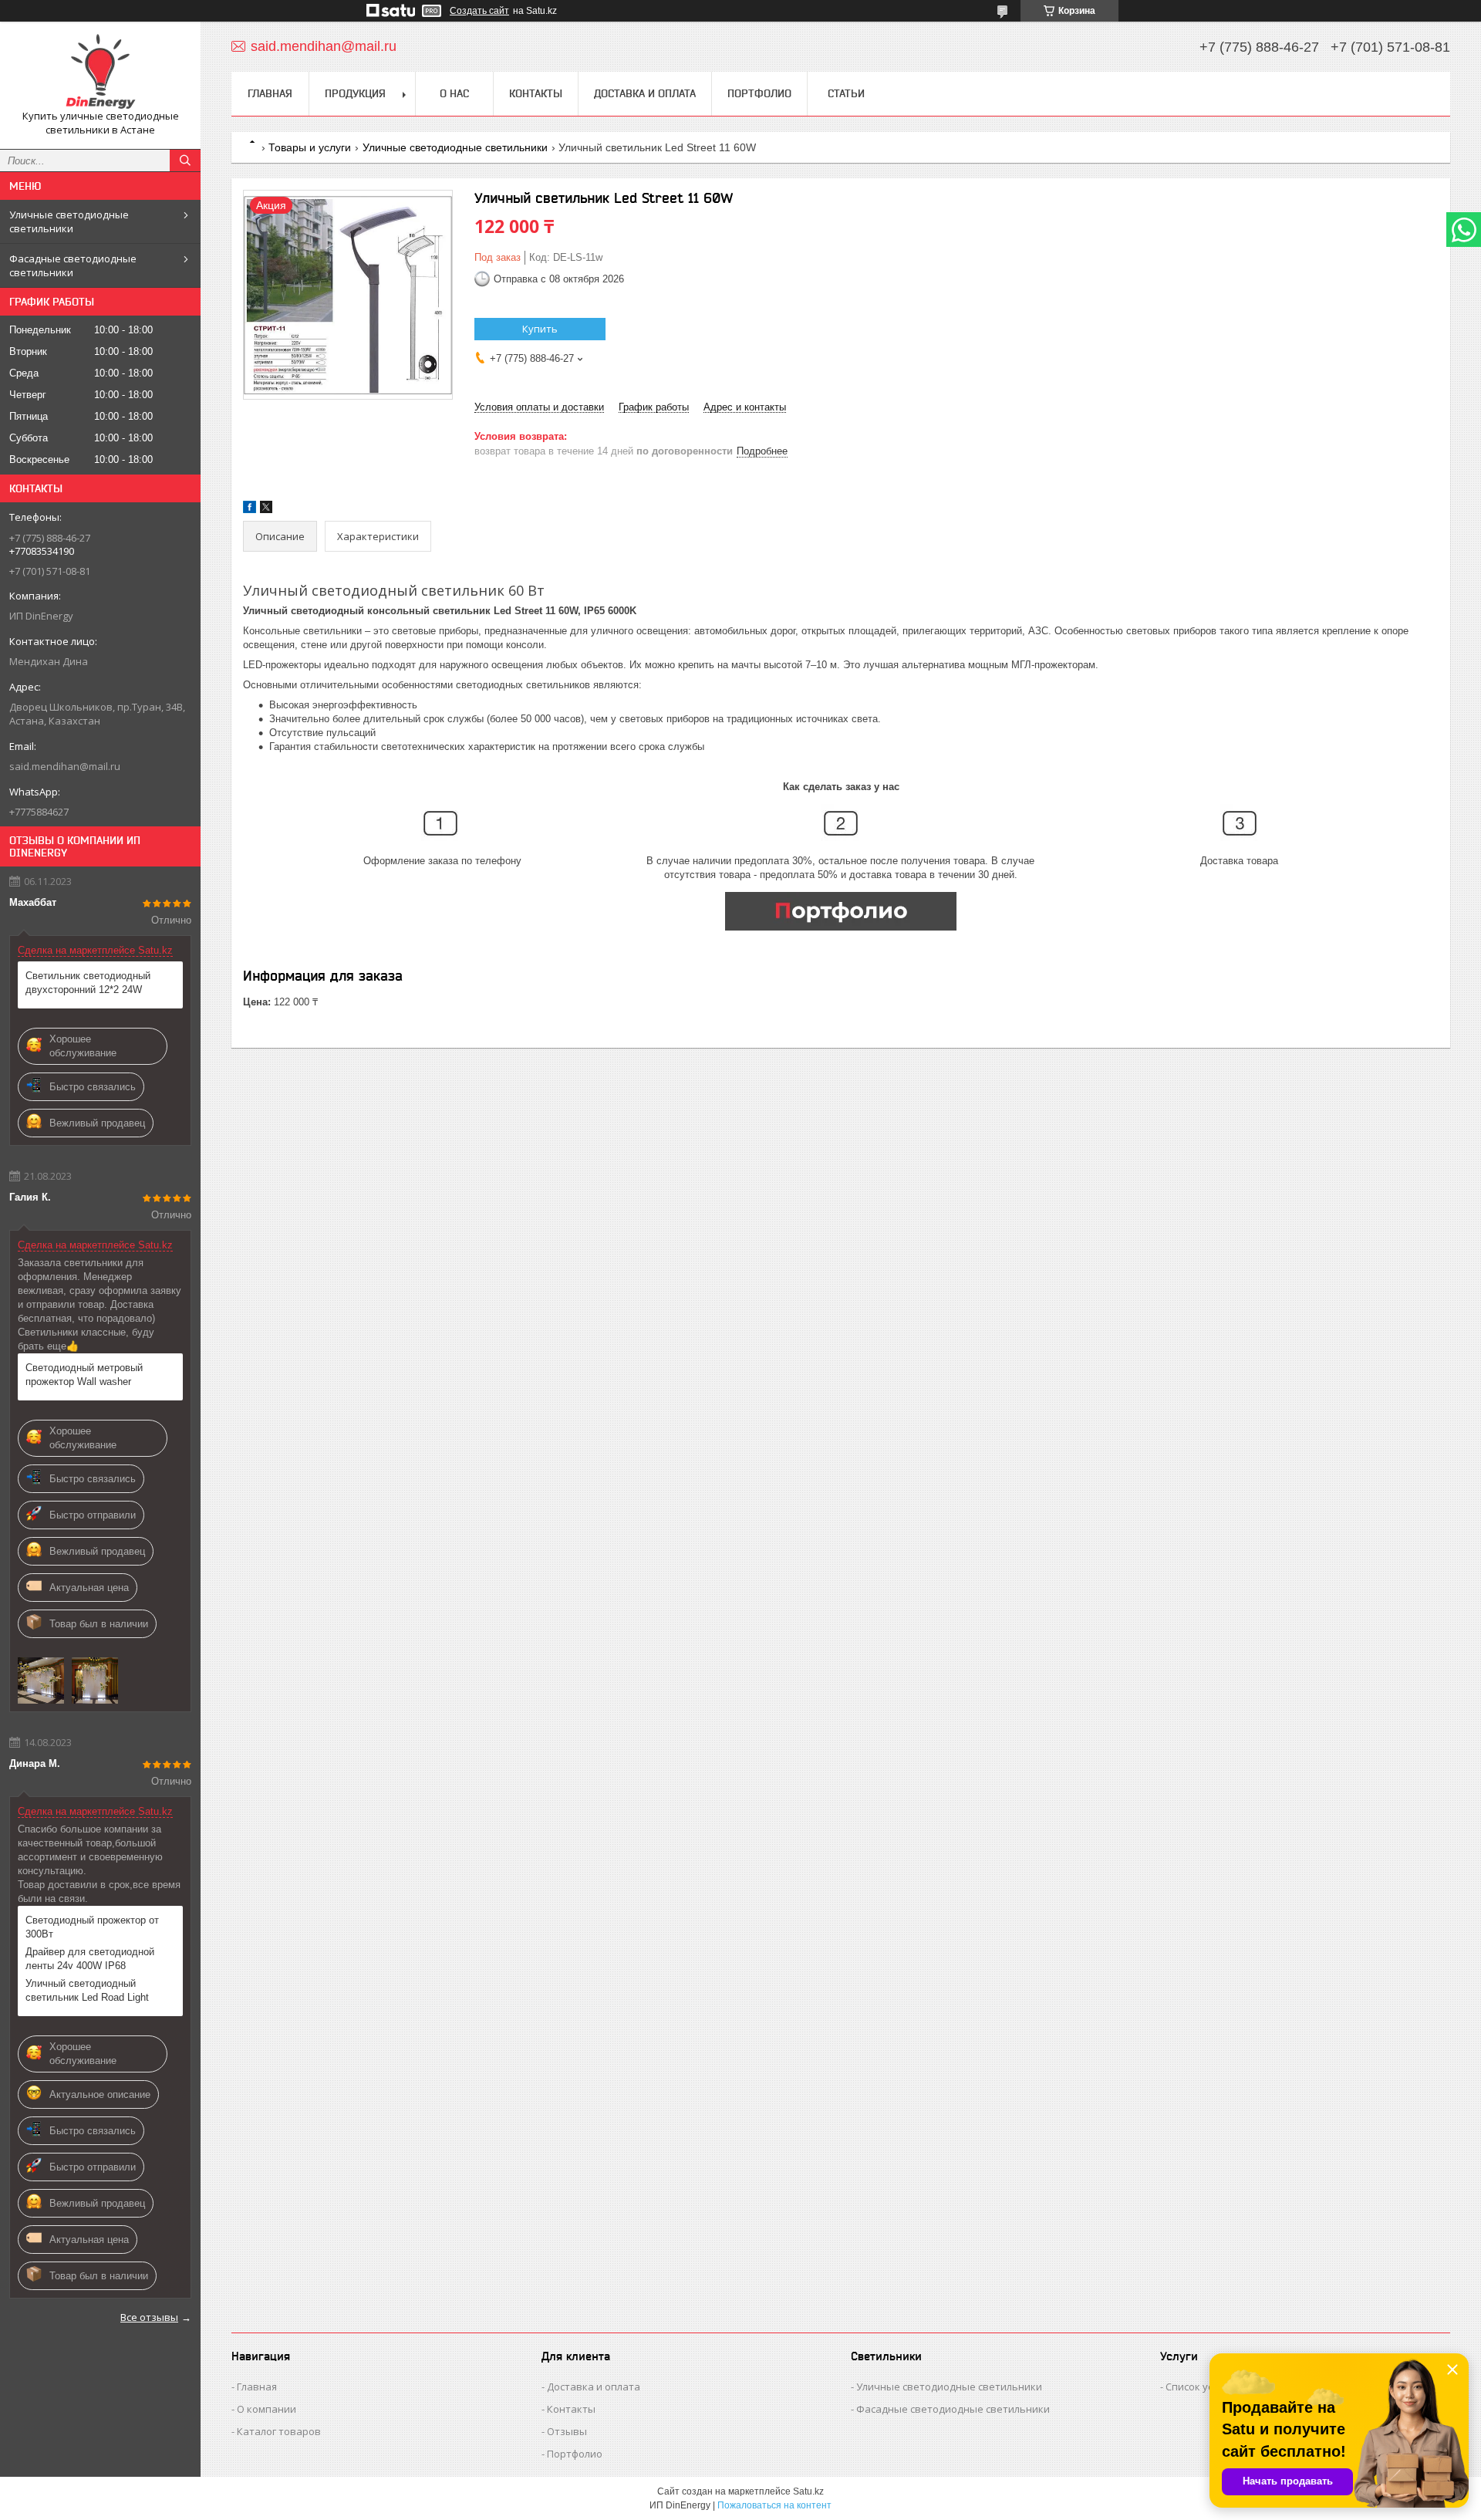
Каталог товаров (279, 2431)
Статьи (846, 93)
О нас (454, 93)
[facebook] (250, 510)
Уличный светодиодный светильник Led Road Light (87, 1990)
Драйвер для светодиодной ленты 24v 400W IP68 (90, 1959)
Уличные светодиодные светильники (69, 221)
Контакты (536, 93)
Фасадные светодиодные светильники (73, 265)
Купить (540, 329)
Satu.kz (808, 2491)
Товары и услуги (310, 147)
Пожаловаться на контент (774, 2505)
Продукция (355, 93)
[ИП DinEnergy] (100, 71)
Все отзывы (149, 2317)
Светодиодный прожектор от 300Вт (92, 1927)
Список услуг (1196, 2387)
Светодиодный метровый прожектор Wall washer (84, 1375)
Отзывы (567, 2431)
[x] (266, 510)
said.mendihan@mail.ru (65, 766)
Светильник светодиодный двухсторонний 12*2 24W (88, 983)
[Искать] (185, 160)
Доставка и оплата (645, 93)
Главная (270, 93)
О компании (267, 2409)
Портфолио (759, 93)
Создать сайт (479, 11)
